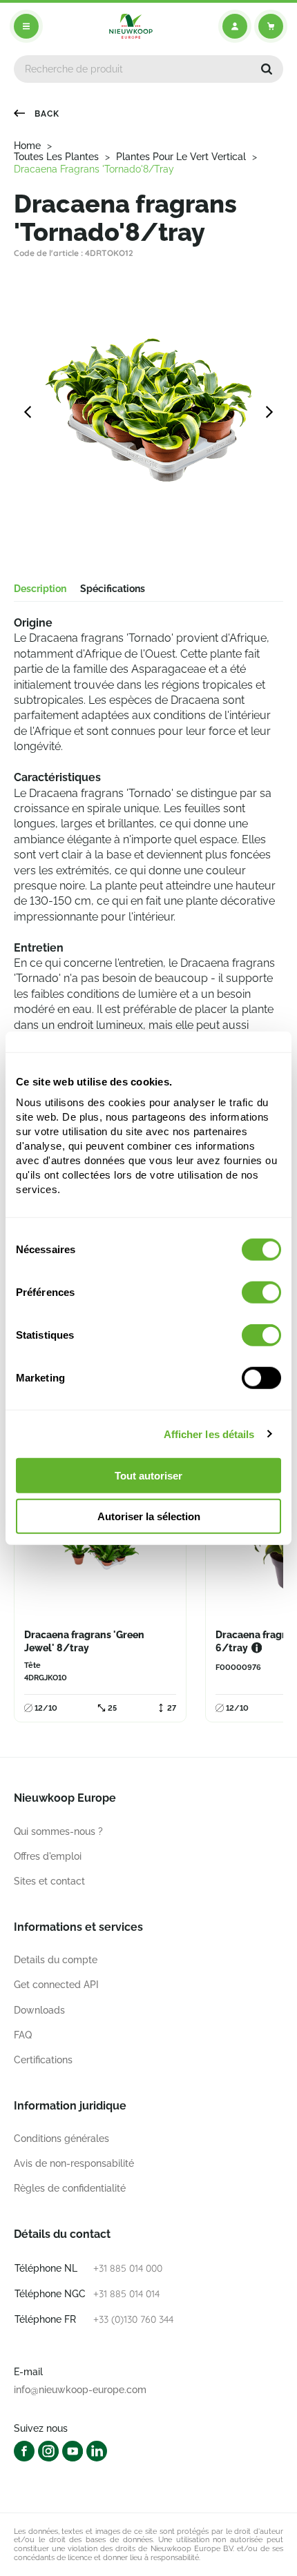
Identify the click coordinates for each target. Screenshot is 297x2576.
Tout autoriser (148, 1476)
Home (27, 146)
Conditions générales (61, 2139)
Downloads (39, 2010)
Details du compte (56, 1960)
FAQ (23, 2035)
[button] (267, 69)
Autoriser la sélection (149, 1516)
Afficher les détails (209, 1434)
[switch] (261, 1292)
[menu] (26, 26)
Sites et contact (49, 1881)
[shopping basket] (271, 26)
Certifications (43, 2060)
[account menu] (235, 26)
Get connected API (56, 1985)
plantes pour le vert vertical (181, 157)
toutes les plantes (56, 157)
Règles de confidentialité (70, 2188)
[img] (131, 26)
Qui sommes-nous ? (58, 1831)
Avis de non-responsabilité (74, 2163)
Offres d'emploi (48, 1856)
